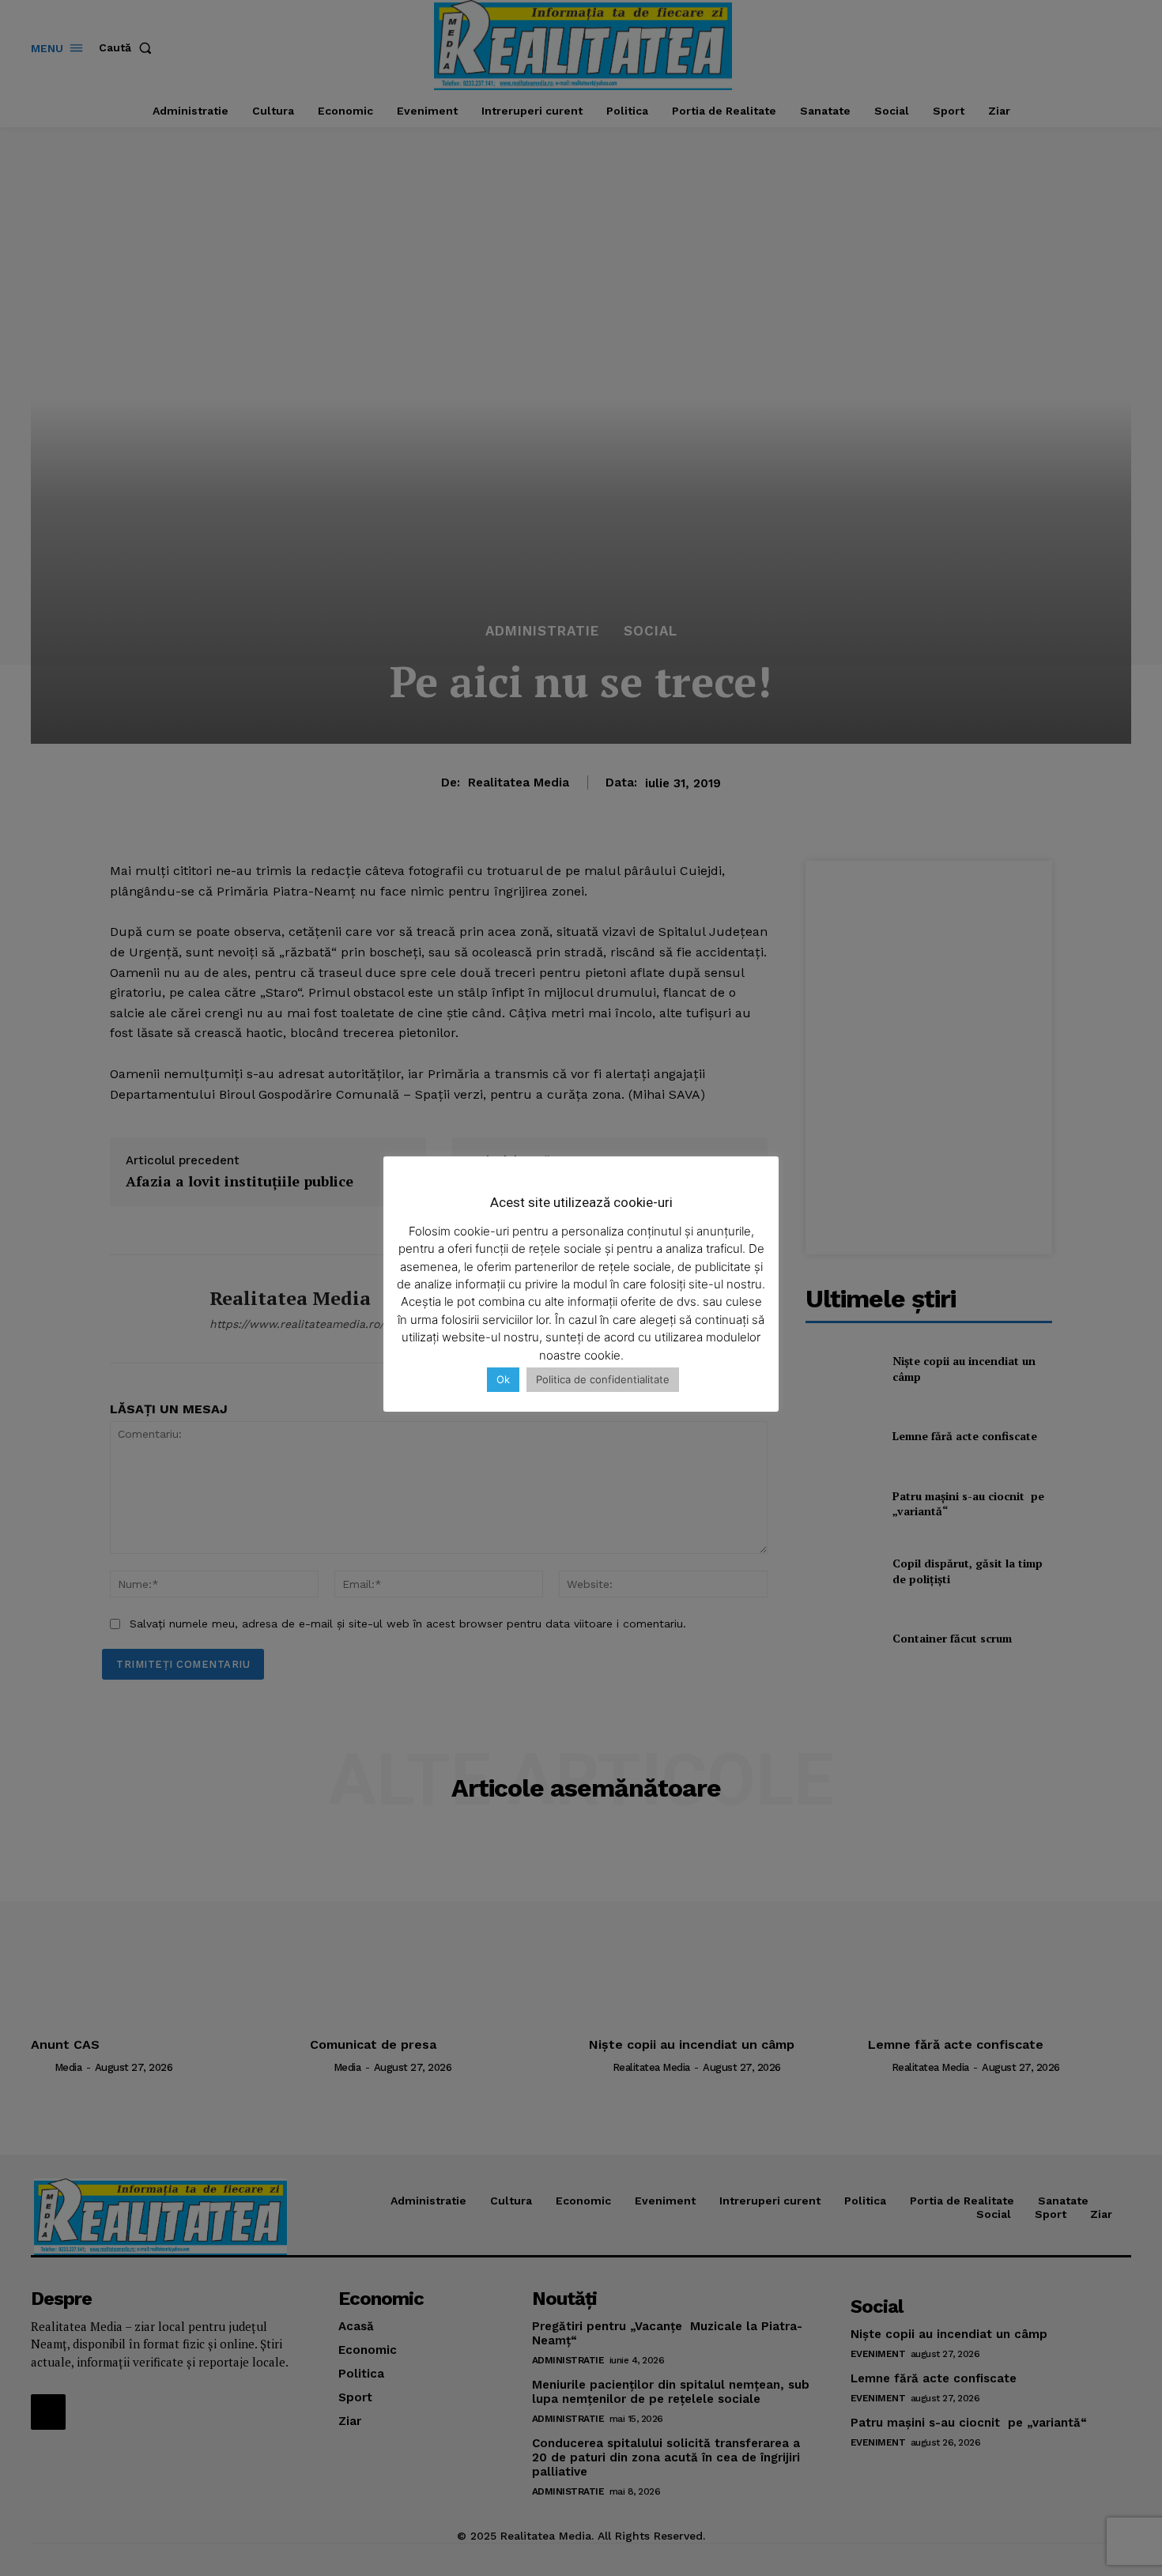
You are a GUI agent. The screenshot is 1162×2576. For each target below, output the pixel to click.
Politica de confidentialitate (603, 1379)
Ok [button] (503, 1379)
